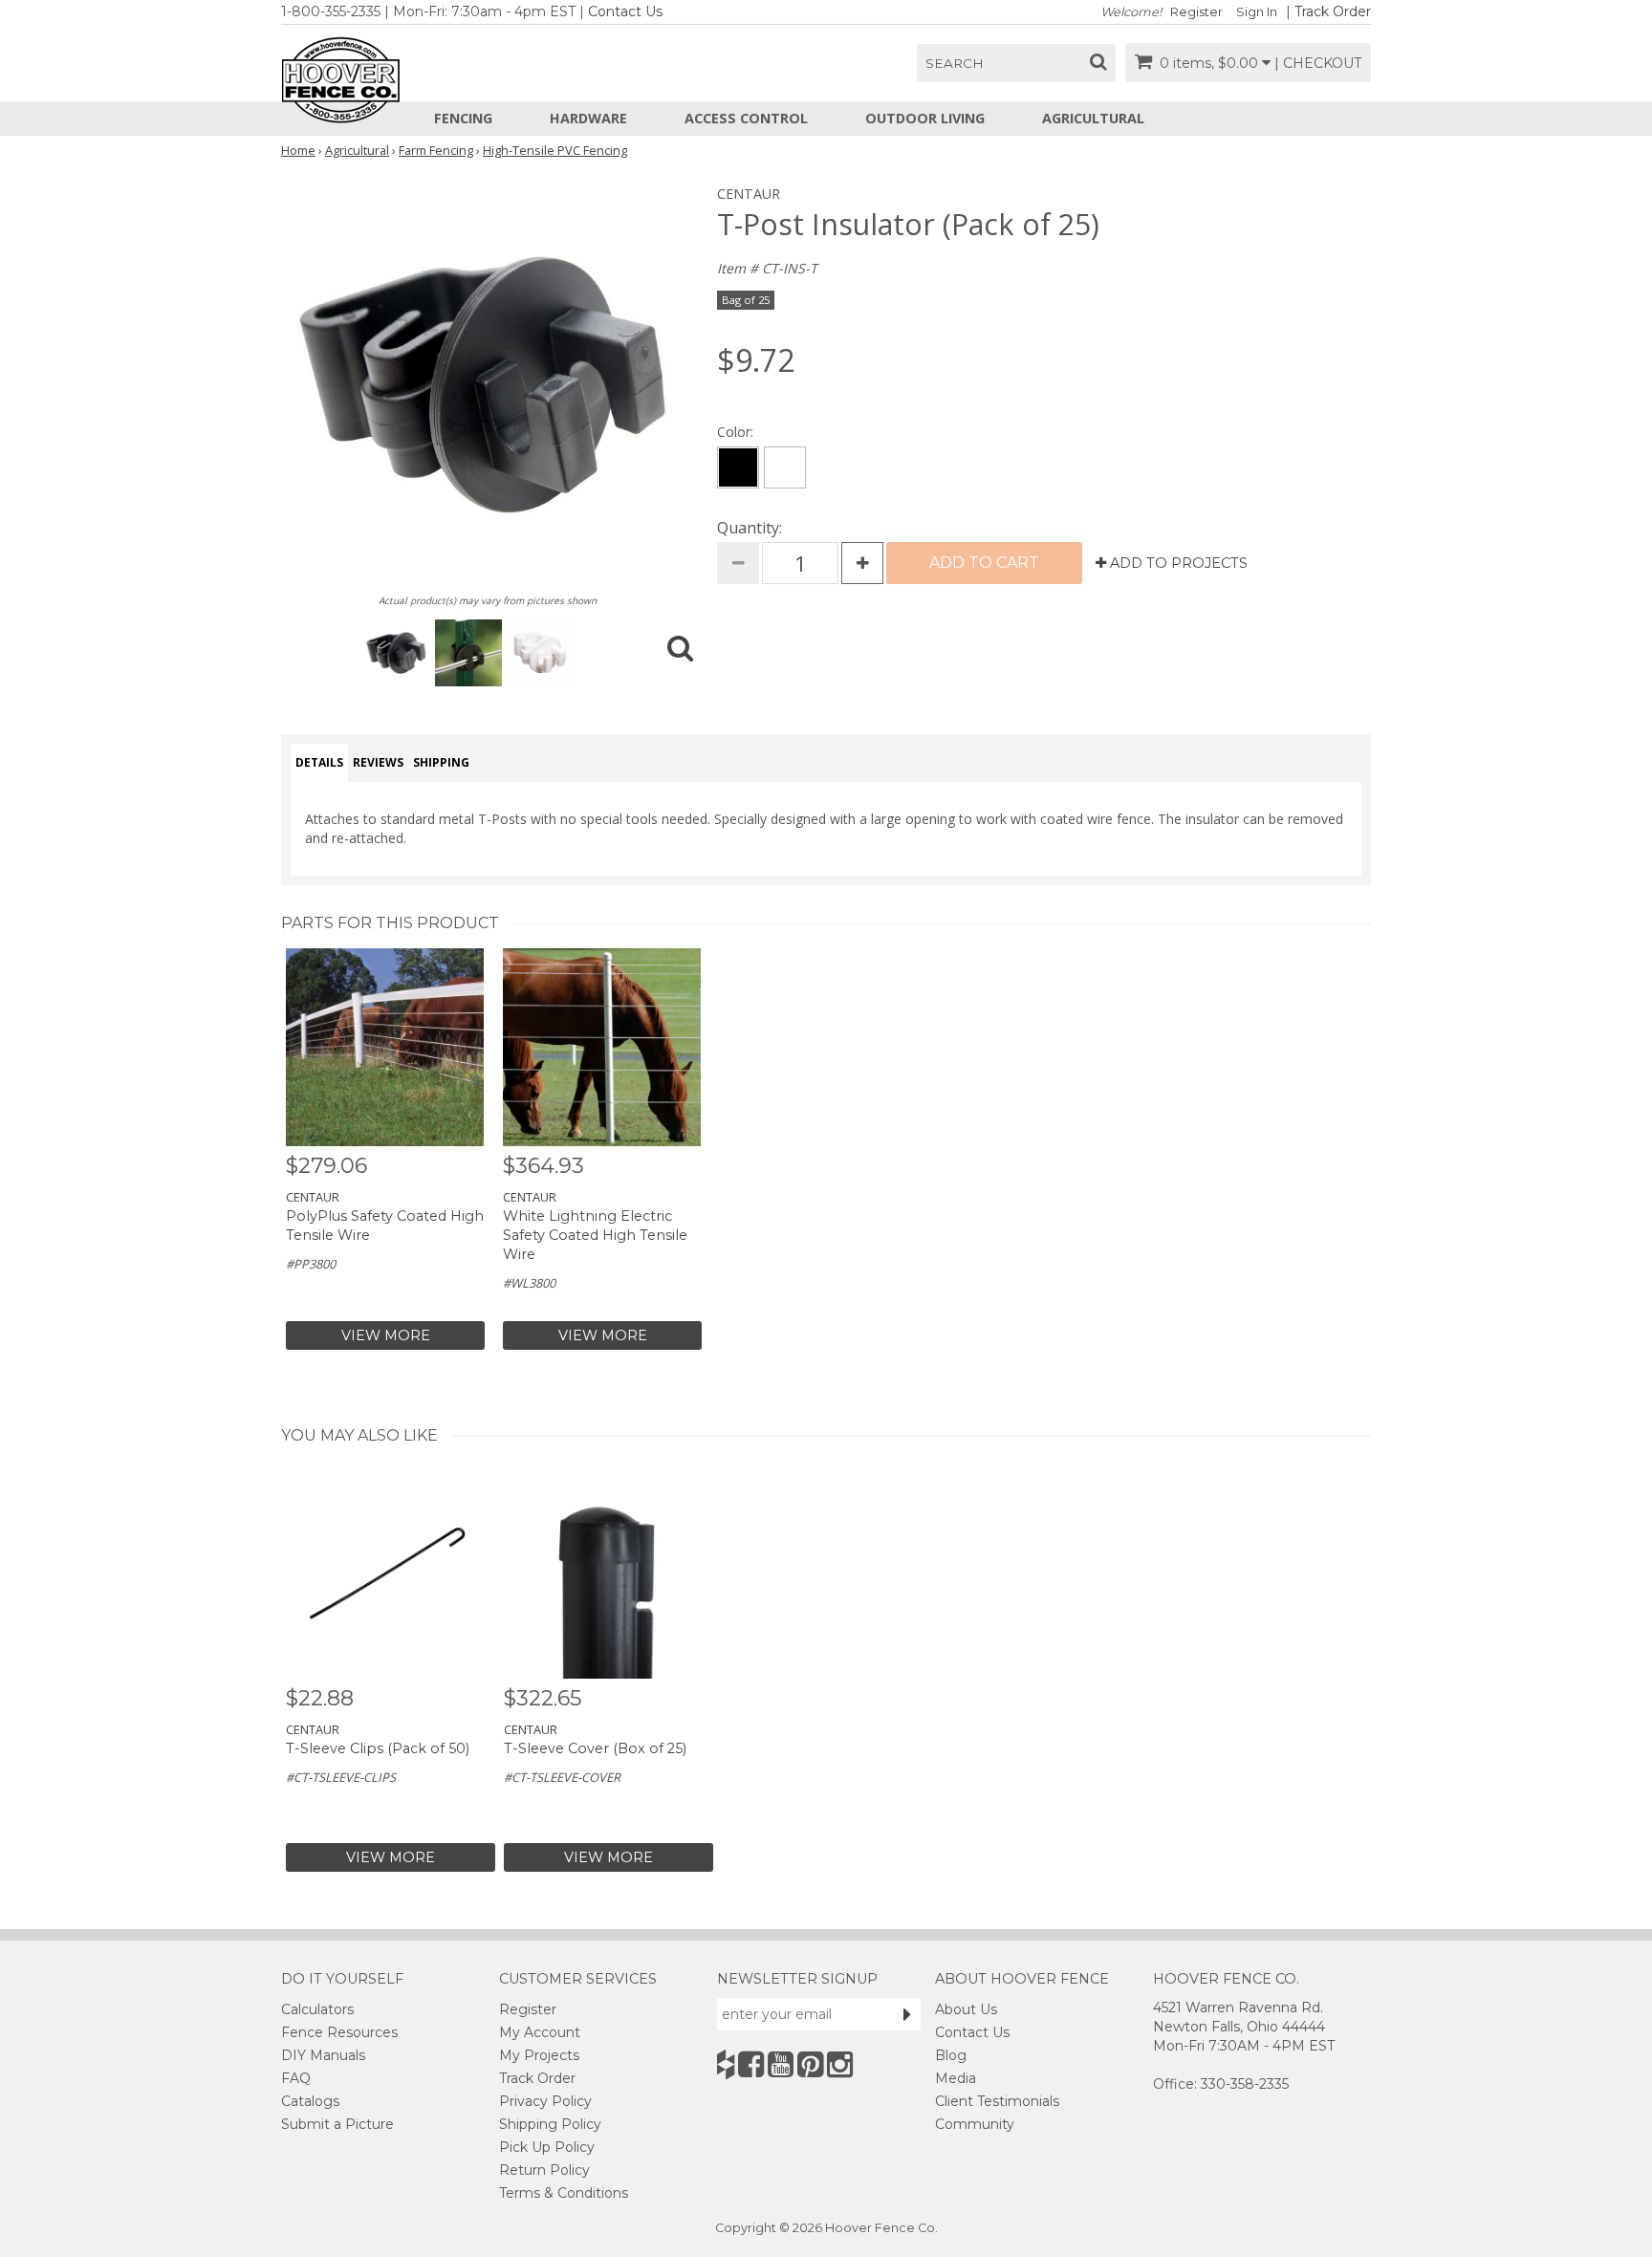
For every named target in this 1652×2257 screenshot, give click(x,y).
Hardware (588, 118)
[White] (785, 467)
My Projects (539, 2055)
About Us (966, 2009)
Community (975, 2124)
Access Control (746, 118)
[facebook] (751, 2064)
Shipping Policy (550, 2124)
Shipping (441, 762)
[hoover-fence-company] (726, 2064)
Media (956, 2078)
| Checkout (1318, 63)
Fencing (463, 118)
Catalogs (310, 2101)
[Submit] (907, 2014)
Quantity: (750, 528)
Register (1196, 12)
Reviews (378, 762)
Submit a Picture (337, 2124)
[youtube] (781, 2064)
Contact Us (625, 11)
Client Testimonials (997, 2101)
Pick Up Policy (547, 2147)
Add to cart (984, 563)
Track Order (1333, 11)
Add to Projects (1177, 563)
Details (319, 762)
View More (386, 1335)
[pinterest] (810, 2064)
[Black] (738, 467)
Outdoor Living (925, 118)
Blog (951, 2055)
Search (955, 63)
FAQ (296, 2078)
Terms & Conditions (564, 2193)
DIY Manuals (323, 2055)
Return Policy (544, 2170)
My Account (540, 2032)
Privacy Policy (545, 2101)
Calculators (317, 2009)
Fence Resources (339, 2032)
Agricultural (1093, 118)
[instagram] (840, 2064)
